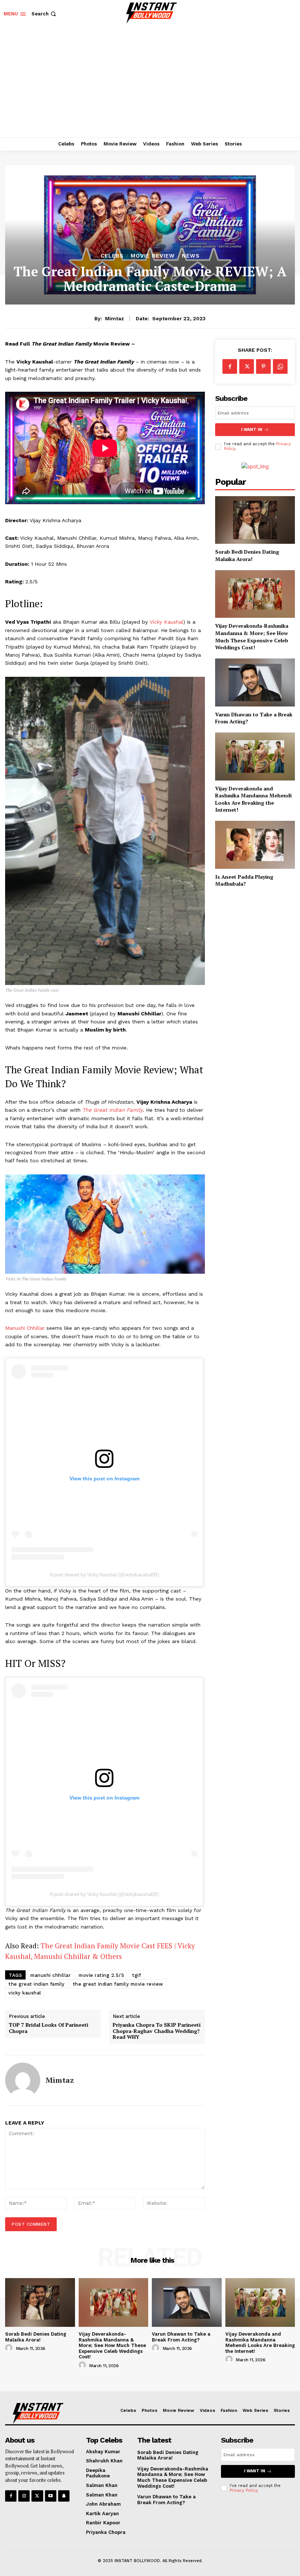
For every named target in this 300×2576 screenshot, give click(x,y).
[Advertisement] (150, 82)
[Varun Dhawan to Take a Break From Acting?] (255, 682)
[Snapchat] (64, 2496)
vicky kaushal (25, 1993)
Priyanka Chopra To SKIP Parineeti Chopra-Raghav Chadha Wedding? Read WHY (157, 2031)
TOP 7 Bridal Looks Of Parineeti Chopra (48, 2028)
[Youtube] (51, 2496)
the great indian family (37, 1984)
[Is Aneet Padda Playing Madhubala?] (255, 845)
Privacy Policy (243, 2490)
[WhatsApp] (280, 366)
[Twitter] (247, 366)
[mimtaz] (23, 2080)
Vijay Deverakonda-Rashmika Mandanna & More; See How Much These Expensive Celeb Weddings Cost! (252, 636)
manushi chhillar (50, 1975)
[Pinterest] (263, 366)
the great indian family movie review (118, 1984)
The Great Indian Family (112, 1110)
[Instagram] (24, 2496)
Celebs (112, 256)
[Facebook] (230, 366)
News (191, 256)
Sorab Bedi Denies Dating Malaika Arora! (247, 555)
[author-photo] (10, 2348)
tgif (136, 1975)
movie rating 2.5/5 (101, 1975)
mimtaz (115, 318)
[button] (44, 14)
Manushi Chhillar (25, 1328)
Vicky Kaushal (166, 622)
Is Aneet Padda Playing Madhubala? (244, 880)
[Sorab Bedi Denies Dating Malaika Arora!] (255, 520)
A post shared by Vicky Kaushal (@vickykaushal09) (104, 1575)
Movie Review (153, 256)
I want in (252, 430)
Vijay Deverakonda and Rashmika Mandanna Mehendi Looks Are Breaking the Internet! (253, 799)
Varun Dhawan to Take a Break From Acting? (254, 718)
